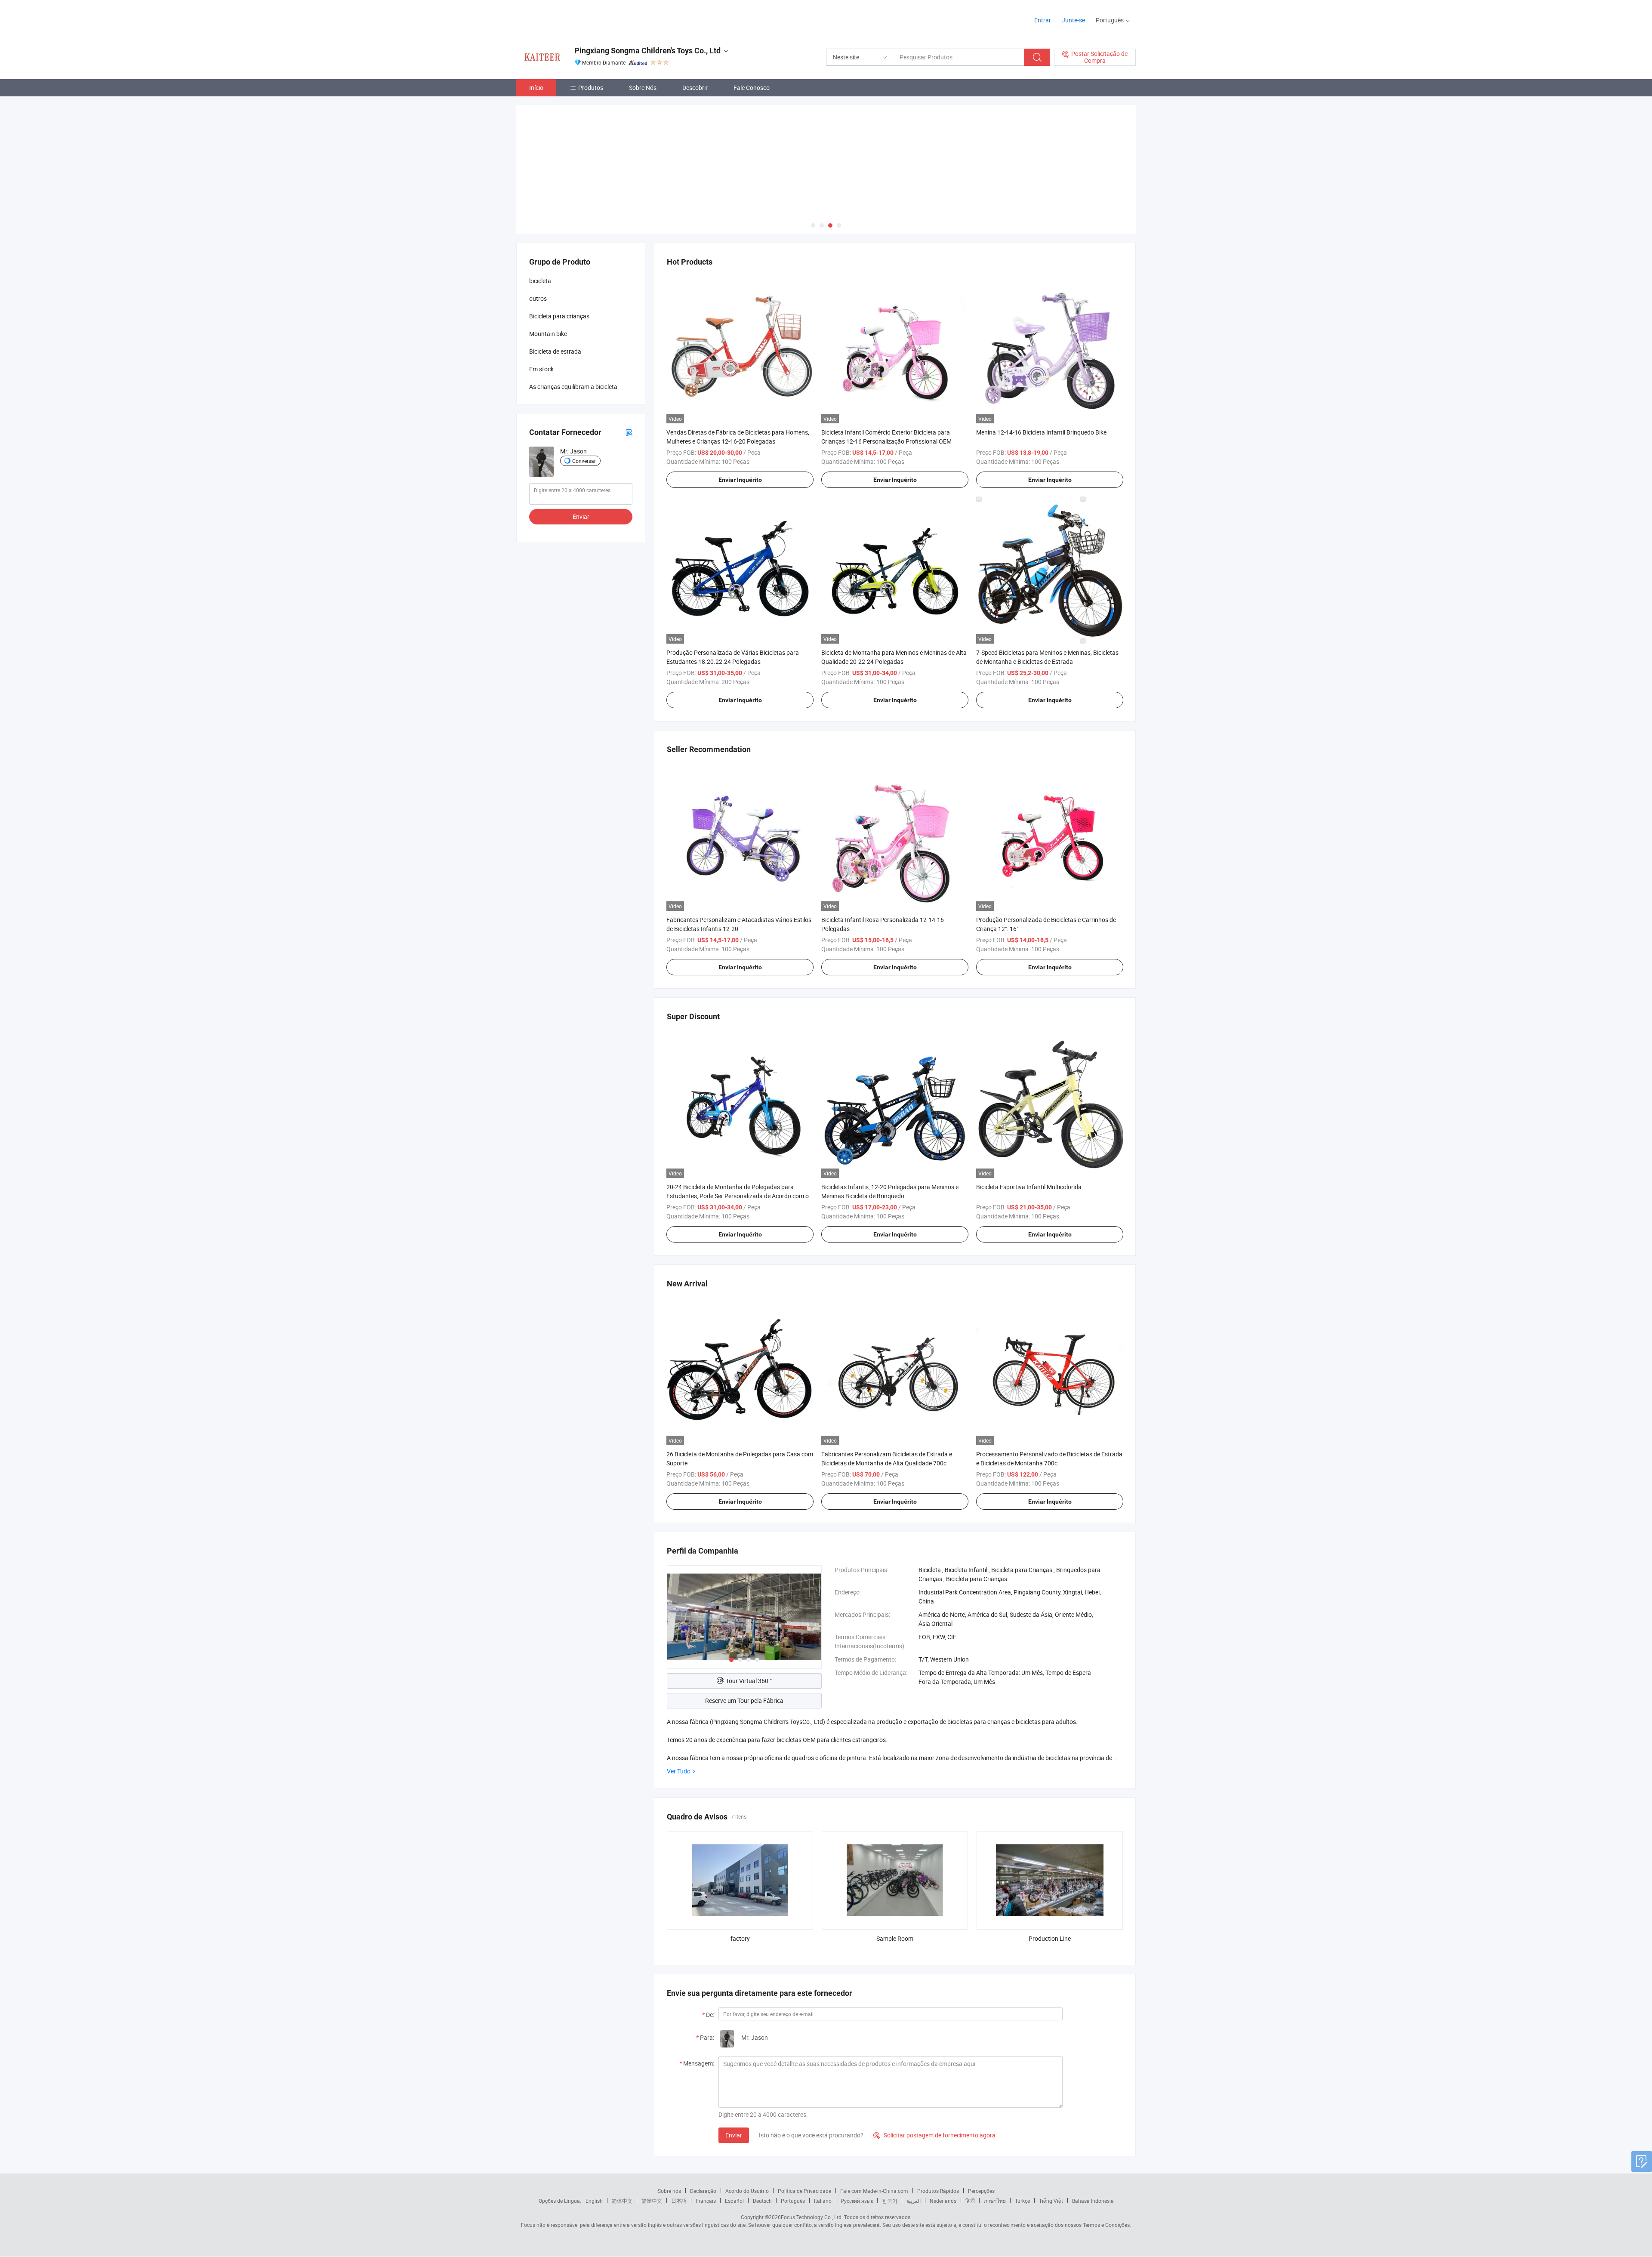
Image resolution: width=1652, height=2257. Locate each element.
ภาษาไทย (995, 2201)
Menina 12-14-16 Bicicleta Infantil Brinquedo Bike (1041, 432)
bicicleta (540, 281)
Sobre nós (669, 2191)
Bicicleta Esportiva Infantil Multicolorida (1029, 1187)
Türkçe (1022, 2201)
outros (538, 298)
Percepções (981, 2191)
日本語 (679, 2201)
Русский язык (857, 2201)
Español (734, 2201)
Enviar (734, 2135)
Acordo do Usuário (747, 2191)
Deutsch (762, 2201)
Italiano (823, 2201)
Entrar (1043, 20)
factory (740, 1938)
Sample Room (895, 1938)
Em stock (541, 369)
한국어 (890, 2201)
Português (793, 2201)
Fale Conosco (752, 88)
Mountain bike (548, 334)
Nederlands (943, 2201)
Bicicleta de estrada (555, 351)
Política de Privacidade (804, 2191)
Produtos (591, 88)
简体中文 (622, 2201)
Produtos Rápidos (938, 2191)
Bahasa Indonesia (1093, 2201)
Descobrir (695, 88)
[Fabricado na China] (572, 17)
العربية (914, 2201)
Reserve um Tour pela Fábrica (744, 1700)
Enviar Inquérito (740, 480)
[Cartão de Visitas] (629, 432)
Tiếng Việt (1051, 2201)
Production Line (1050, 1938)
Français (706, 2201)
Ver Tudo (679, 1771)
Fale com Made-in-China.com (874, 2191)
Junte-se (1073, 20)
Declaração (703, 2191)
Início (536, 88)
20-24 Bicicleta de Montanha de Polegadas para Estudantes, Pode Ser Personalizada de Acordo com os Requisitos (739, 1196)
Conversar (584, 461)
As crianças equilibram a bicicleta (573, 387)
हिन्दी (970, 2201)
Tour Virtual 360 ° (749, 1681)
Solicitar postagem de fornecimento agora (934, 2135)
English (594, 2201)
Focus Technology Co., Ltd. (812, 2217)
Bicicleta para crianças (559, 316)
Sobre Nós (643, 88)
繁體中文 (652, 2201)
